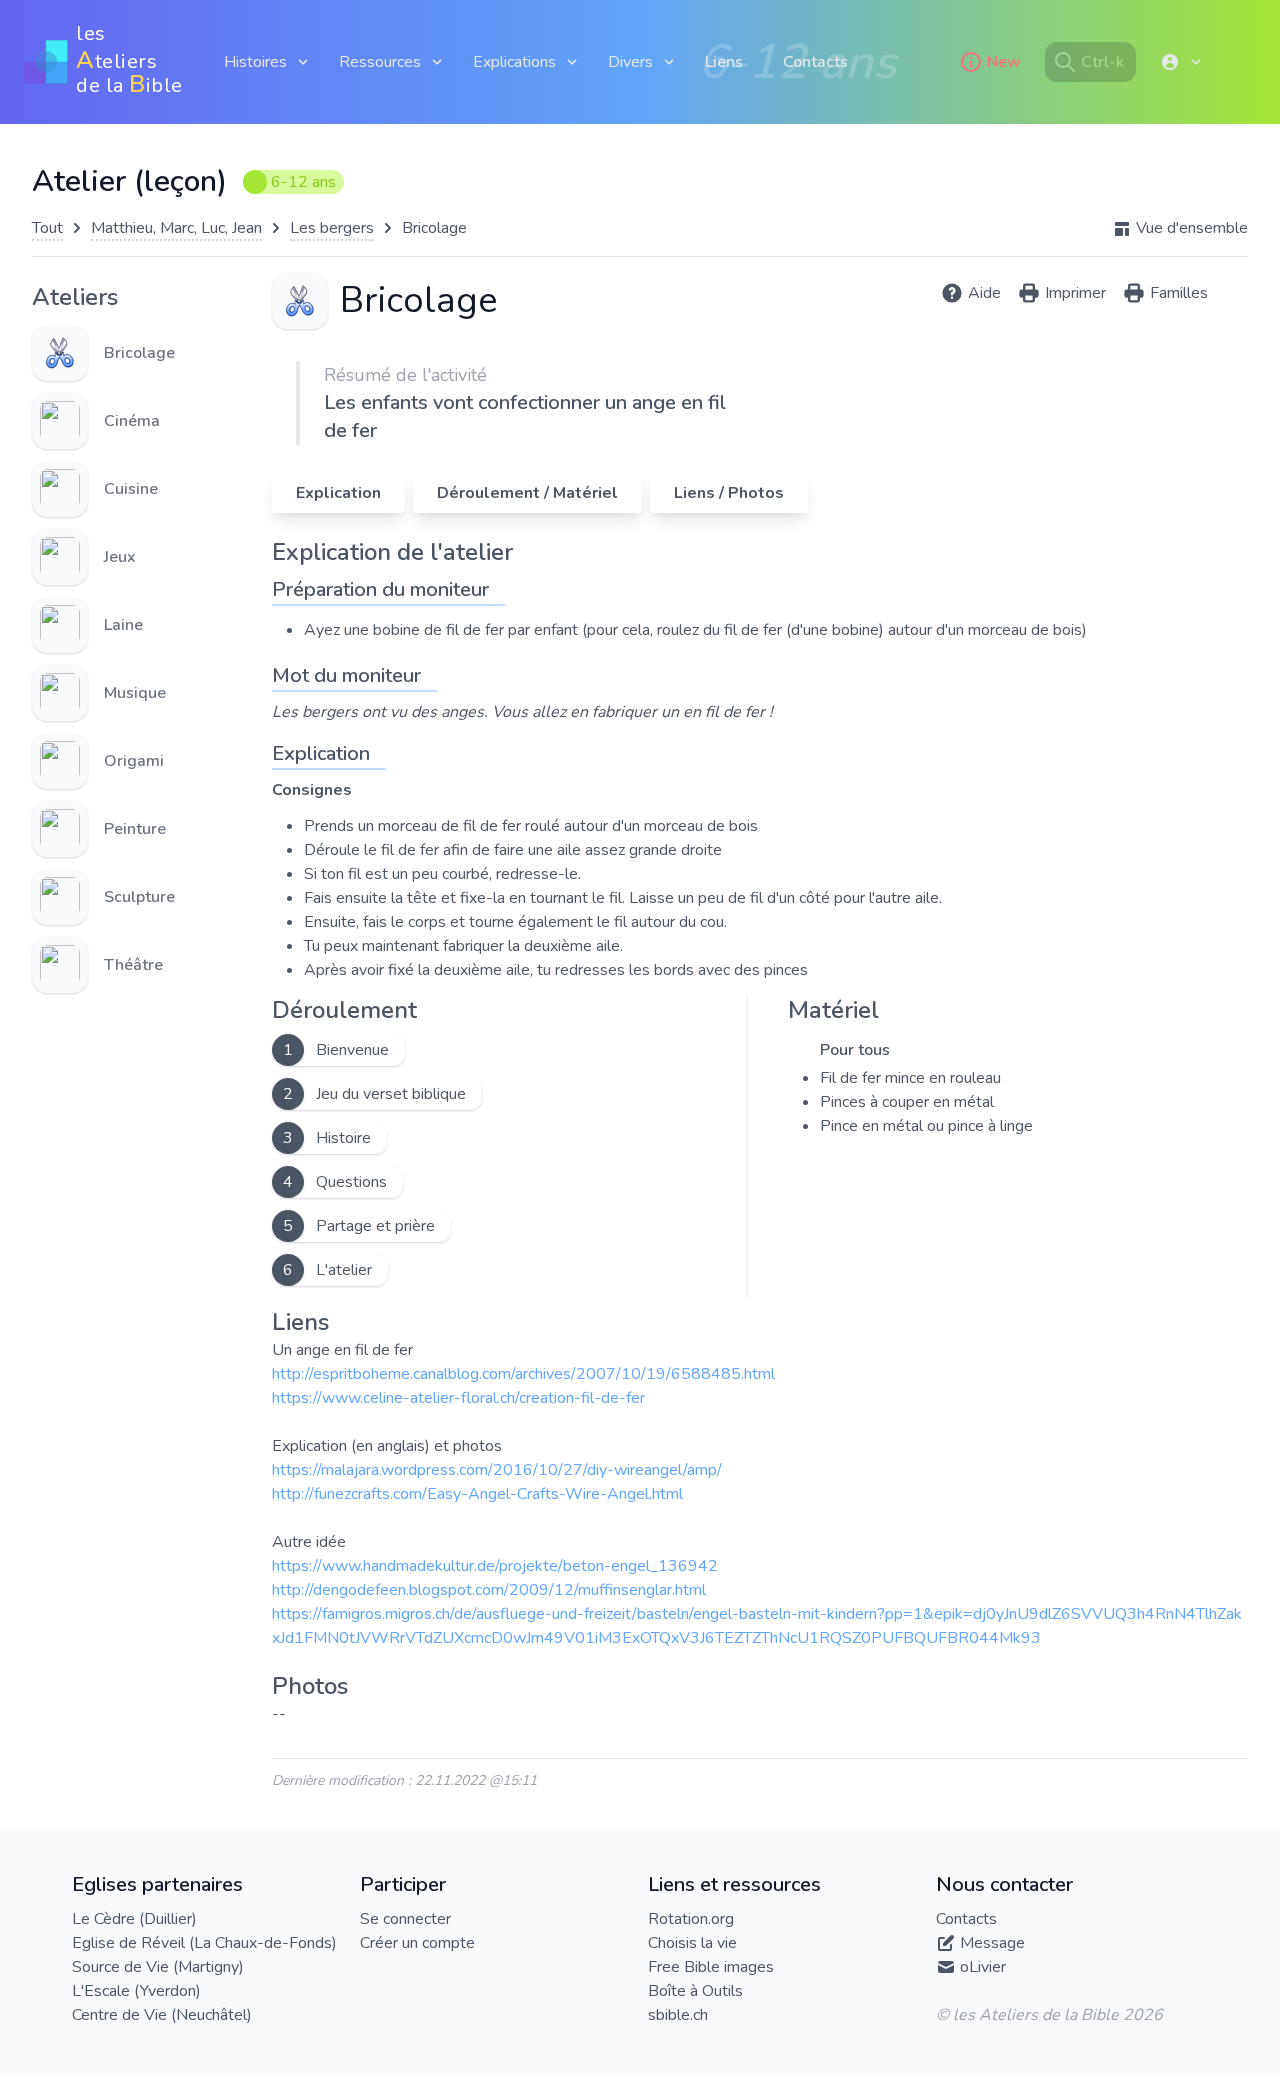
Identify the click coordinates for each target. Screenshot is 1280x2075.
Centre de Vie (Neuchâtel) (162, 2015)
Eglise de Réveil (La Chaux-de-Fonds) (204, 1943)
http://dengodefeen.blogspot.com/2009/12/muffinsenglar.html (489, 1590)
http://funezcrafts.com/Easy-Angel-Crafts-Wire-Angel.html (477, 1494)
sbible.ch (678, 2015)
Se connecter (405, 1919)
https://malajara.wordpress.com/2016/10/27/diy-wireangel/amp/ (497, 1470)
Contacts (815, 62)
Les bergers (332, 228)
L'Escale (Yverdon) (136, 1991)
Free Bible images (711, 1967)
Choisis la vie (692, 1943)
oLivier (983, 1967)
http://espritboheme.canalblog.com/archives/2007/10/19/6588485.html (523, 1374)
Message (992, 1943)
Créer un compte (417, 1943)
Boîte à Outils (695, 1991)
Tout (47, 228)
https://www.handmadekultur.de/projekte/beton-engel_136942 (495, 1566)
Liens (724, 62)
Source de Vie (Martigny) (158, 1967)
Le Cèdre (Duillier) (134, 1919)
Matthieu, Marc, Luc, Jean (176, 228)
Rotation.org (691, 1919)
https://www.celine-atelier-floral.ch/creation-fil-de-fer (458, 1398)
